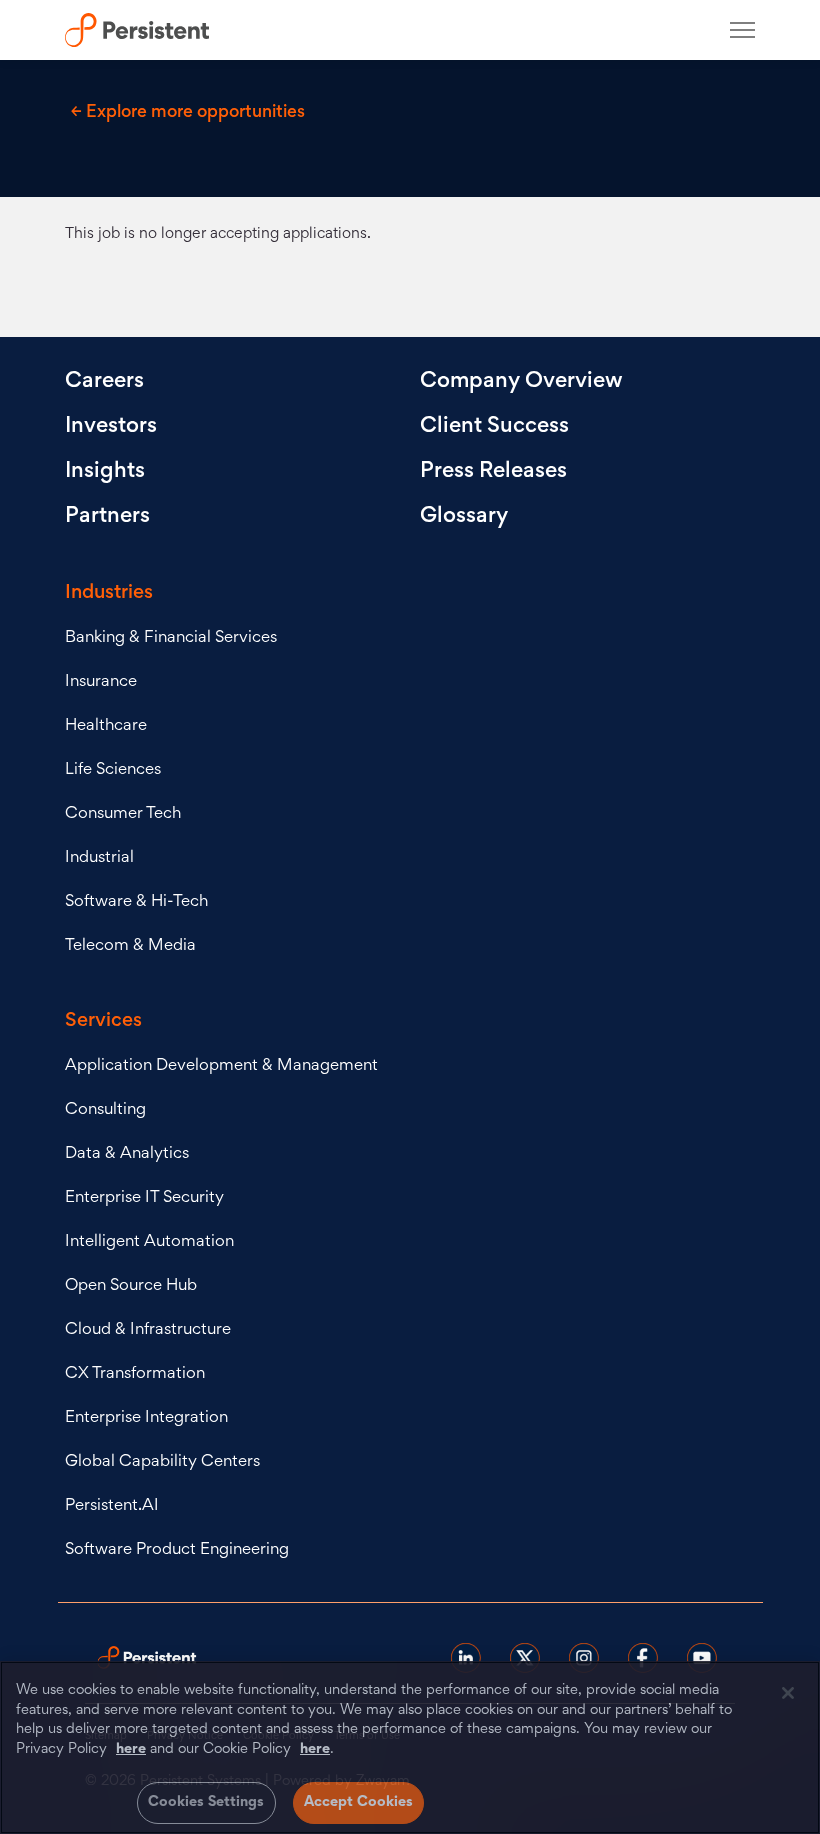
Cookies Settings (206, 1802)
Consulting (105, 1110)
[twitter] (525, 1658)
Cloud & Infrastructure (148, 1330)
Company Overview (521, 382)
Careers (104, 382)
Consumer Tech (123, 814)
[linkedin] (466, 1658)
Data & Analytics (127, 1154)
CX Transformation (135, 1374)
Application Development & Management (221, 1066)
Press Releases (493, 472)
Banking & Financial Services (171, 638)
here (131, 1749)
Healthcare (106, 726)
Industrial (99, 858)
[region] (410, 1747)
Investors (111, 427)
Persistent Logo (147, 30)
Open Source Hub (131, 1286)
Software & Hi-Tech (136, 902)
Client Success (494, 427)
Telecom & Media (130, 946)
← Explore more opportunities (188, 113)
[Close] (788, 1693)
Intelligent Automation (149, 1242)
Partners (107, 517)
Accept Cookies (359, 1802)
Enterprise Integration (146, 1418)
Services (103, 1021)
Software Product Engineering (177, 1550)
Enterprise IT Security (144, 1198)
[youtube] (702, 1658)
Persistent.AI (112, 1506)
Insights (105, 472)
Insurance (101, 682)
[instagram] (584, 1658)
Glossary (464, 517)
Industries (109, 593)
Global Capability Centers (162, 1462)
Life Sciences (113, 770)
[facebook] (643, 1658)
